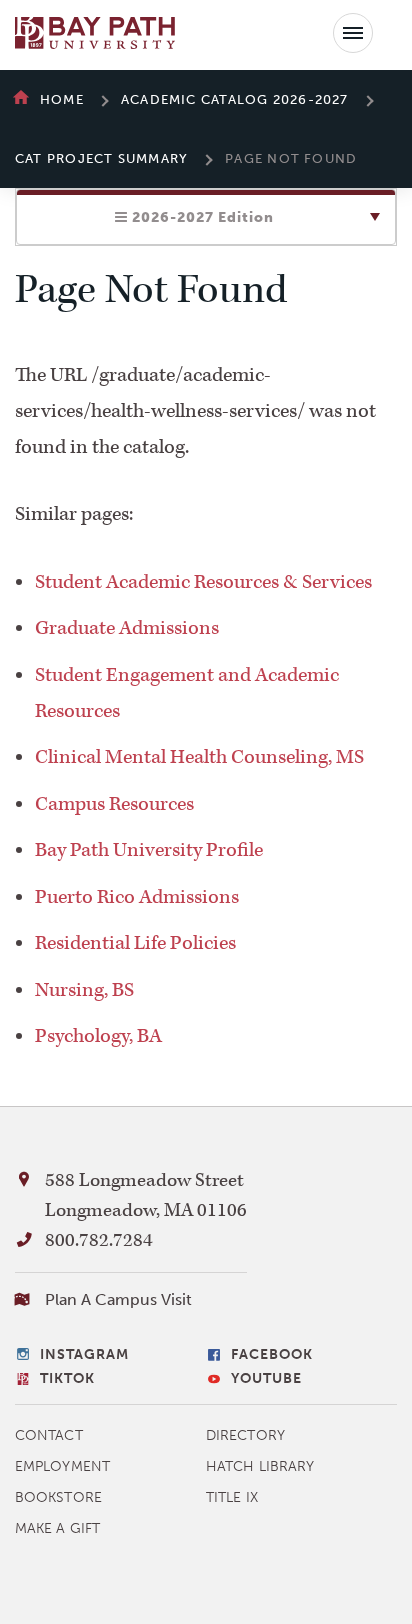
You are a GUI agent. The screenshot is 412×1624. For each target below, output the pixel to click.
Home (62, 99)
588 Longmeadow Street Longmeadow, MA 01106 (146, 1195)
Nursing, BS (84, 990)
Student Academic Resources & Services (203, 582)
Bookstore (58, 1497)
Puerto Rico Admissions (137, 897)
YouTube (266, 1378)
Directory (245, 1435)
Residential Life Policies (135, 943)
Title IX (232, 1497)
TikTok (67, 1378)
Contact (49, 1435)
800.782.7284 (99, 1240)
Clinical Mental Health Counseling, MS (199, 757)
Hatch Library (260, 1466)
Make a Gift (57, 1528)
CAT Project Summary (101, 158)
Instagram (84, 1354)
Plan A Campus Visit (118, 1299)
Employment (62, 1466)
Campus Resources (114, 804)
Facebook (272, 1354)
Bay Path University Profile (149, 850)
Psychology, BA (98, 1036)
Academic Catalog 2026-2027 (235, 99)
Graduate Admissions (127, 628)
